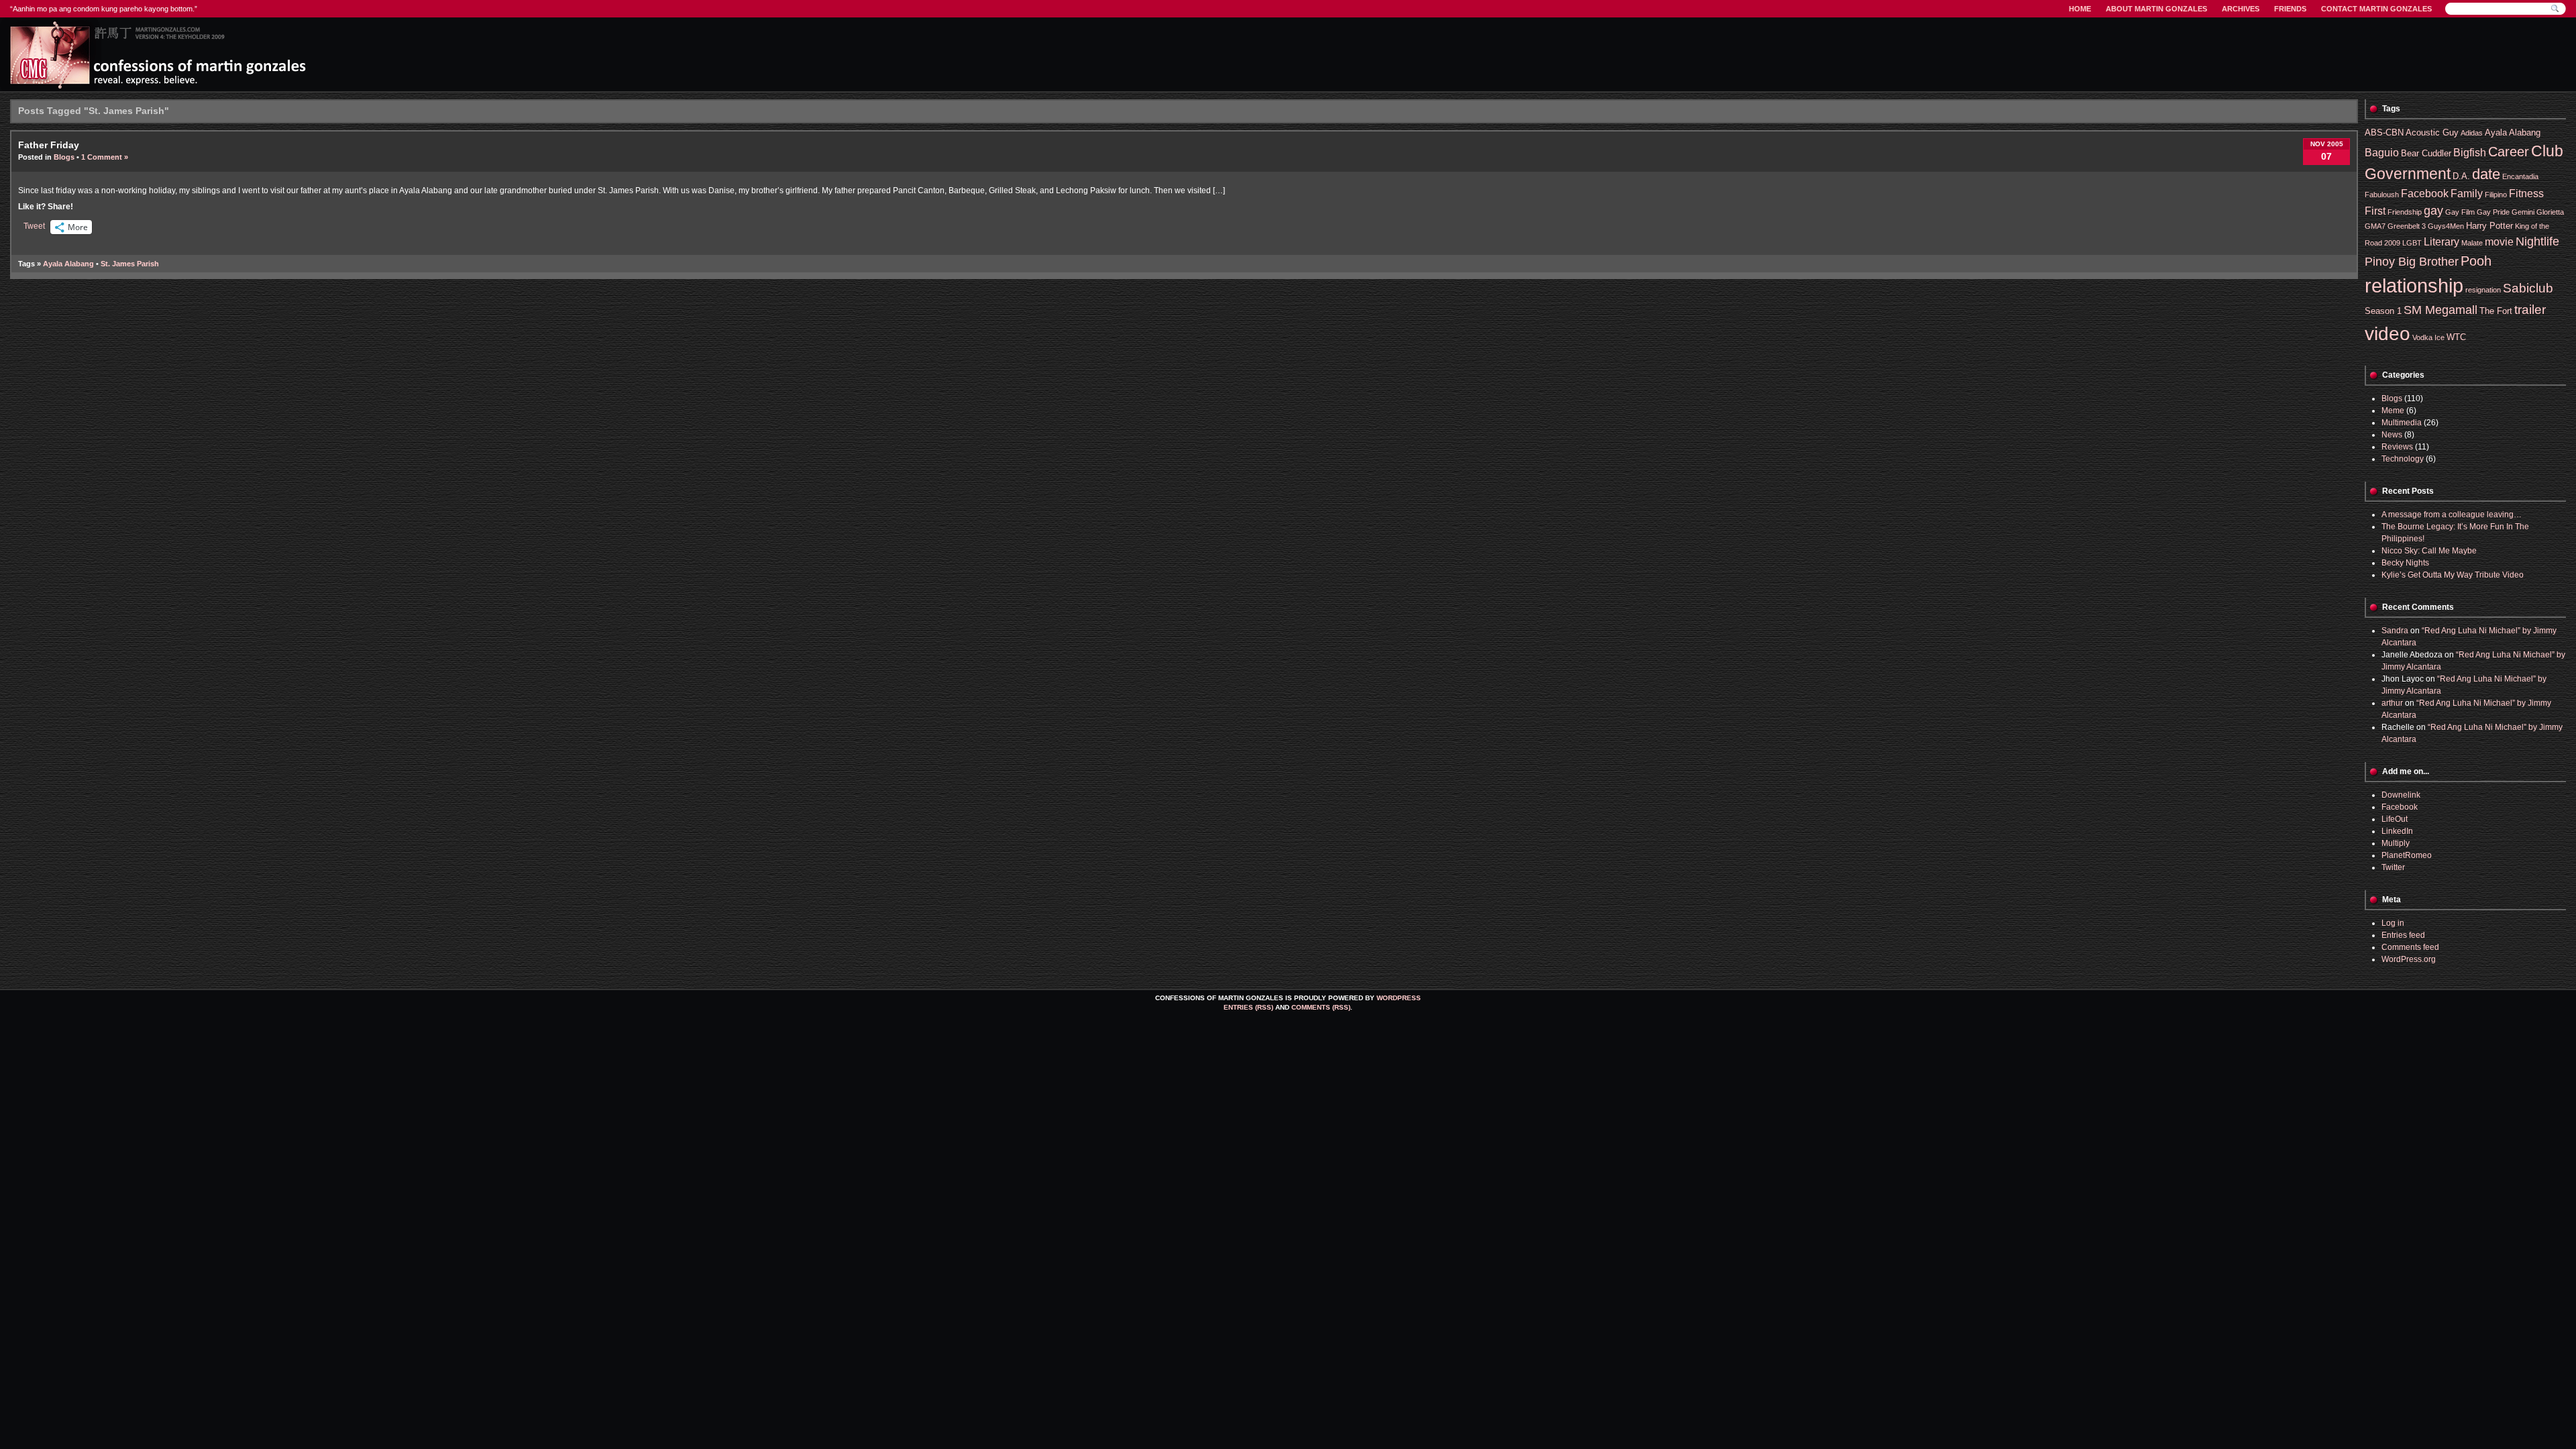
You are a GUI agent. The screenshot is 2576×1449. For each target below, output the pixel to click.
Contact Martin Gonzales (2376, 9)
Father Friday (49, 145)
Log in (2393, 923)
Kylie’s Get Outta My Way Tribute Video (2453, 575)
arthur (2392, 703)
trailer (2530, 310)
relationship (2414, 285)
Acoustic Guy (2432, 132)
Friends (2290, 9)
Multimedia (2402, 423)
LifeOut (2395, 819)
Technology (2403, 459)
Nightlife (2537, 241)
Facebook (2425, 194)
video (2387, 334)
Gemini (2523, 212)
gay (2433, 211)
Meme (2393, 411)
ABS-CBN (2384, 132)
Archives (2241, 9)
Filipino (2496, 195)
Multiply (2396, 843)
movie (2499, 242)
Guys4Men (2446, 226)
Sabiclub (2528, 288)
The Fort (2496, 311)
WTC (2456, 337)
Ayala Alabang (68, 264)
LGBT (2412, 243)
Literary (2441, 242)
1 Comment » (105, 157)
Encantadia (2520, 176)
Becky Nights (2405, 563)
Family (2467, 194)
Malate (2472, 243)
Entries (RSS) (1248, 1007)
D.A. (2461, 176)
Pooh (2476, 261)
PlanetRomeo (2407, 855)
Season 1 (2383, 311)
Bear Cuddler (2426, 153)
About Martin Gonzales (2156, 9)
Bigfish (2470, 153)
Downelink (2401, 795)
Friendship (2405, 212)
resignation (2483, 290)
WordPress (1399, 998)
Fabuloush (2382, 195)
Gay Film (2460, 212)
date (2486, 174)
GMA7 (2375, 226)
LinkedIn (2397, 831)
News (2392, 435)
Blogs (64, 157)
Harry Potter (2489, 226)
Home (2080, 9)
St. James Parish (130, 264)
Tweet (34, 226)
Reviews (2397, 447)
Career (2509, 151)
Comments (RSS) (1321, 1007)
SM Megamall (2440, 310)
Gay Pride (2493, 212)
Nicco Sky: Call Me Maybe (2429, 551)
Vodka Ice (2428, 337)
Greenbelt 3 (2407, 226)
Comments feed (2410, 947)
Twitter (2393, 867)
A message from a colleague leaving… (2452, 515)
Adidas (2472, 133)
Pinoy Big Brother (2412, 262)
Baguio (2382, 153)
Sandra (2395, 631)
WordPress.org (2409, 959)
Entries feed (2403, 935)
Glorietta (2550, 212)
